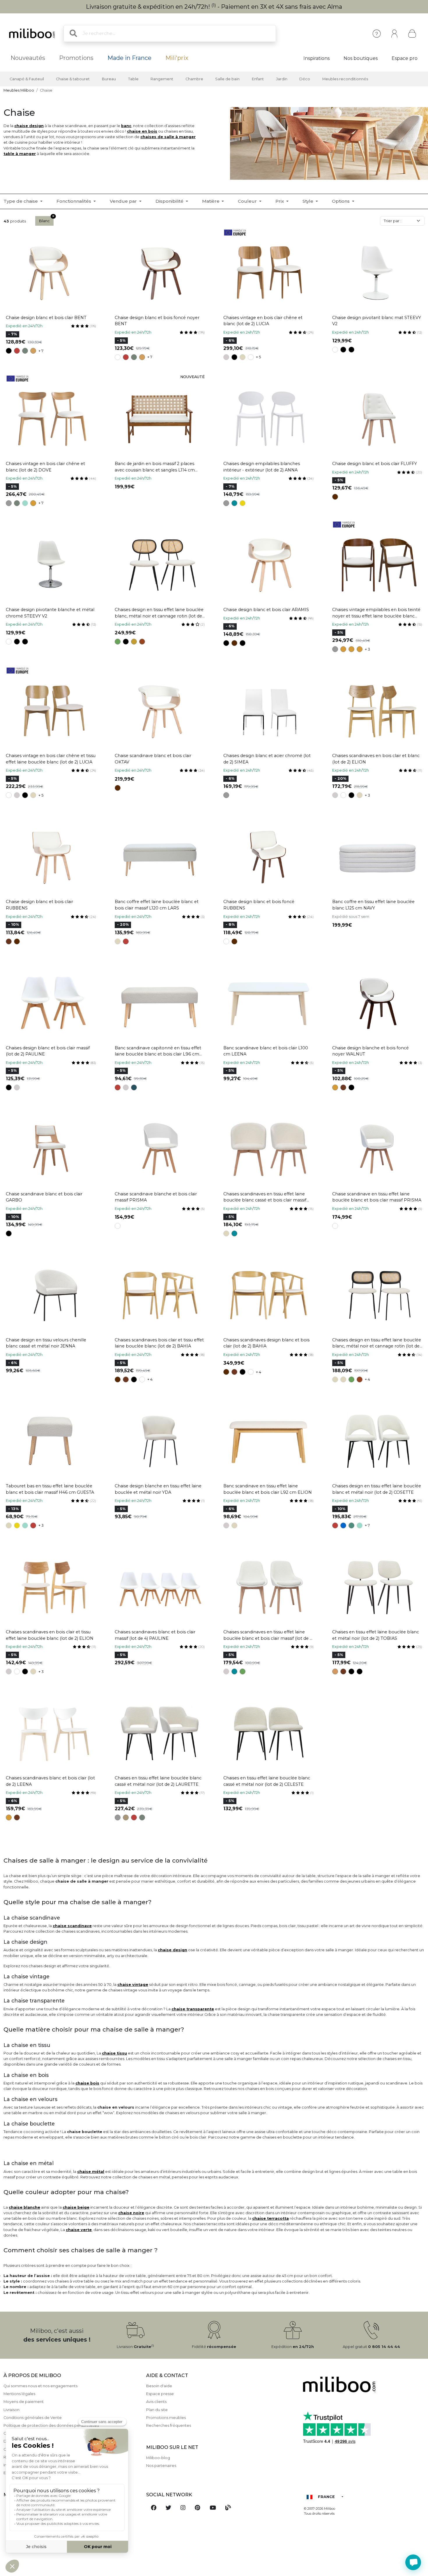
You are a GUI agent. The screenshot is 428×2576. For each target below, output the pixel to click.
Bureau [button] (109, 79)
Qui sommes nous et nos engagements (40, 2386)
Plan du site (157, 2410)
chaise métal (91, 2172)
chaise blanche (24, 2207)
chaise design (29, 126)
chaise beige (76, 2207)
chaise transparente (193, 2009)
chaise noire (131, 2213)
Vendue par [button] (124, 201)
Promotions (76, 58)
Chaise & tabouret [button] (73, 79)
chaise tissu (114, 2053)
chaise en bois (142, 131)
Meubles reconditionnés (345, 79)
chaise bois (87, 2083)
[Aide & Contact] (377, 34)
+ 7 (41, 351)
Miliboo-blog (158, 2458)
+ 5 (258, 357)
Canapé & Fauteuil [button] (27, 79)
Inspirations (316, 58)
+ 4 (150, 1379)
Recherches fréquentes (169, 2425)
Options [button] (341, 201)
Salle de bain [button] (227, 79)
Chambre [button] (194, 79)
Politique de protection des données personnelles (51, 2425)
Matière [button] (211, 201)
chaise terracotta (270, 2218)
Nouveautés (28, 58)
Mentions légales (19, 2394)
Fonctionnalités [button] (74, 201)
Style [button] (308, 201)
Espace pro (405, 58)
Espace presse (160, 2394)
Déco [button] (305, 79)
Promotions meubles (166, 2418)
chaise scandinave (72, 1926)
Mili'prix (177, 58)
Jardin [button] (282, 79)
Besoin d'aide (159, 2386)
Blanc (44, 221)
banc (126, 126)
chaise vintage (133, 1985)
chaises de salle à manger (168, 137)
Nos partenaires (161, 2466)
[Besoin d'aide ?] (413, 2562)
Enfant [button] (258, 79)
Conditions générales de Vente (33, 2418)
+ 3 (367, 649)
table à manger (20, 154)
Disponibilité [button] (170, 201)
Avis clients (156, 2402)
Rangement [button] (162, 79)
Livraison (12, 2410)
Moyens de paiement (24, 2402)
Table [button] (133, 79)
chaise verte (79, 2230)
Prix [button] (280, 201)
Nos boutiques (361, 58)
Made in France (129, 58)
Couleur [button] (248, 201)
